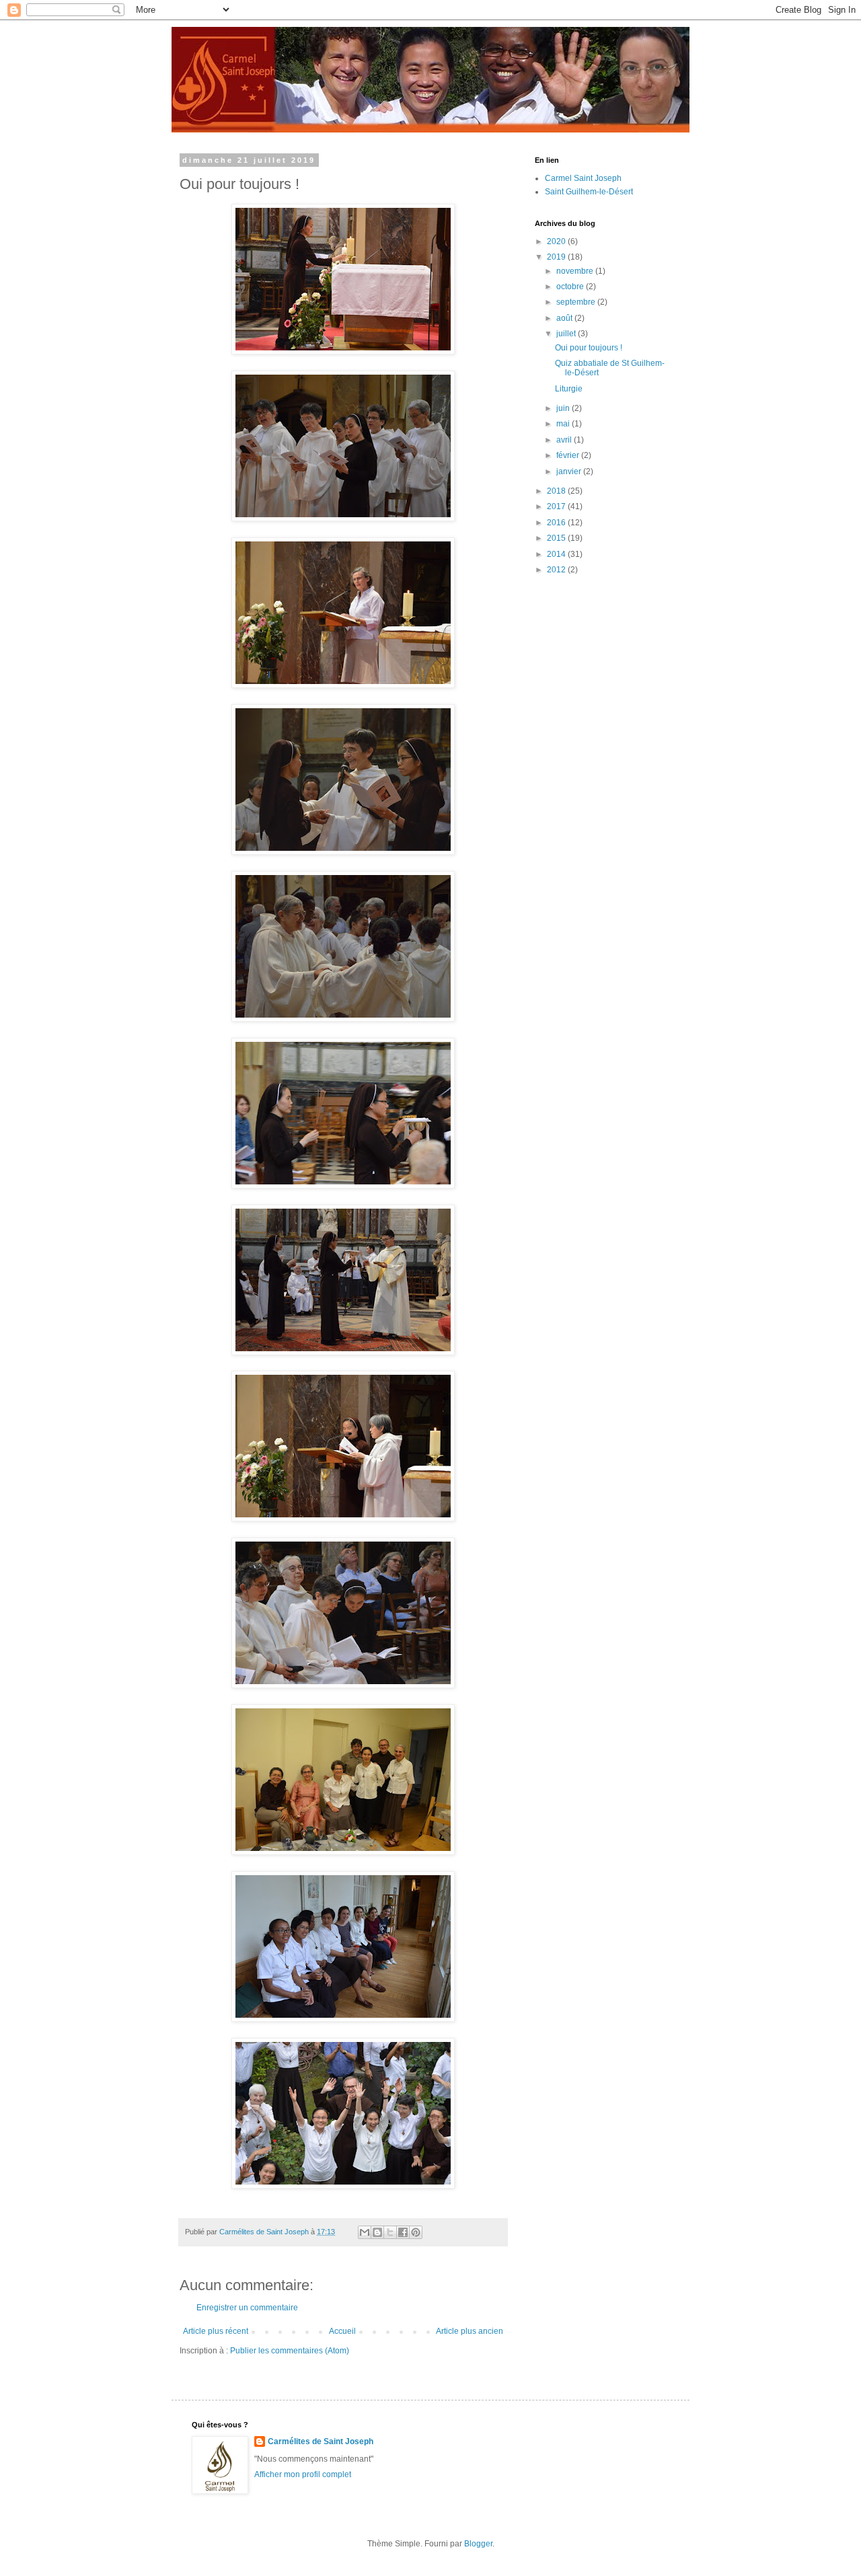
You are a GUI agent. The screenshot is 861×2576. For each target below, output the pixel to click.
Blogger (478, 2544)
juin (564, 408)
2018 (557, 491)
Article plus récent (216, 2331)
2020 (557, 241)
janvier (570, 471)
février (569, 455)
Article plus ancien (470, 2331)
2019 (557, 257)
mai (564, 424)
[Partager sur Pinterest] (416, 2232)
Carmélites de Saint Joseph (321, 2441)
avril (565, 440)
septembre (577, 302)
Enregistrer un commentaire (247, 2308)
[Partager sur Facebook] (403, 2232)
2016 (557, 523)
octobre (571, 287)
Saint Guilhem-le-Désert (589, 192)
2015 (557, 538)
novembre (576, 271)
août (565, 318)
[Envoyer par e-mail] (365, 2232)
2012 (557, 570)
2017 (557, 506)
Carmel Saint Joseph (583, 178)
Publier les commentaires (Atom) (290, 2351)
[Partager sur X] (390, 2232)
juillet (567, 334)
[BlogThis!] (377, 2232)
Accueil (342, 2331)
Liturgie (569, 389)
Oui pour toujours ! (589, 348)
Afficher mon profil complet (303, 2474)
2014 (557, 554)
